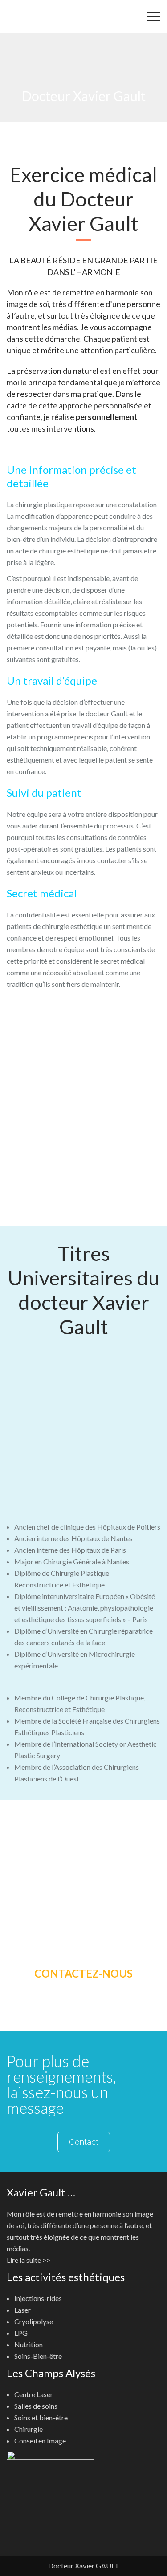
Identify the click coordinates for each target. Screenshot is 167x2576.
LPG (21, 2333)
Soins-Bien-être (38, 2356)
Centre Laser (34, 2394)
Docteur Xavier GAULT (84, 2566)
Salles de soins (36, 2406)
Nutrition (29, 2344)
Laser (22, 2310)
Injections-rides (38, 2298)
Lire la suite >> (29, 2260)
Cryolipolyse (34, 2321)
